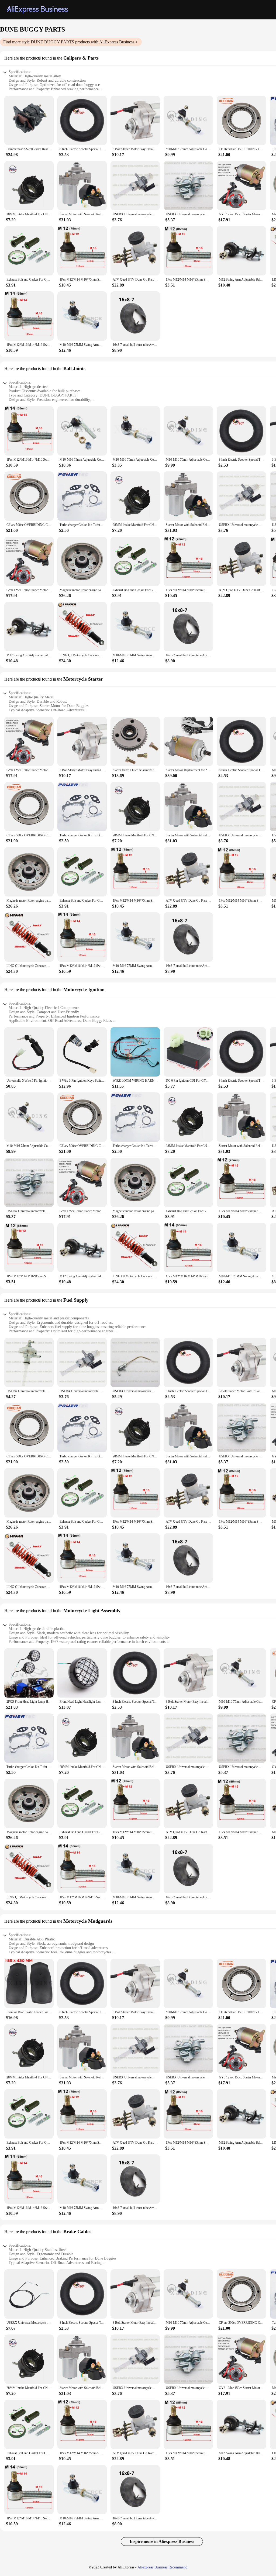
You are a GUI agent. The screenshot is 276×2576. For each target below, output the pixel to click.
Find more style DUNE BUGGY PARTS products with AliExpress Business (69, 42)
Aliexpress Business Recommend (162, 2567)
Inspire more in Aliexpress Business (162, 2541)
